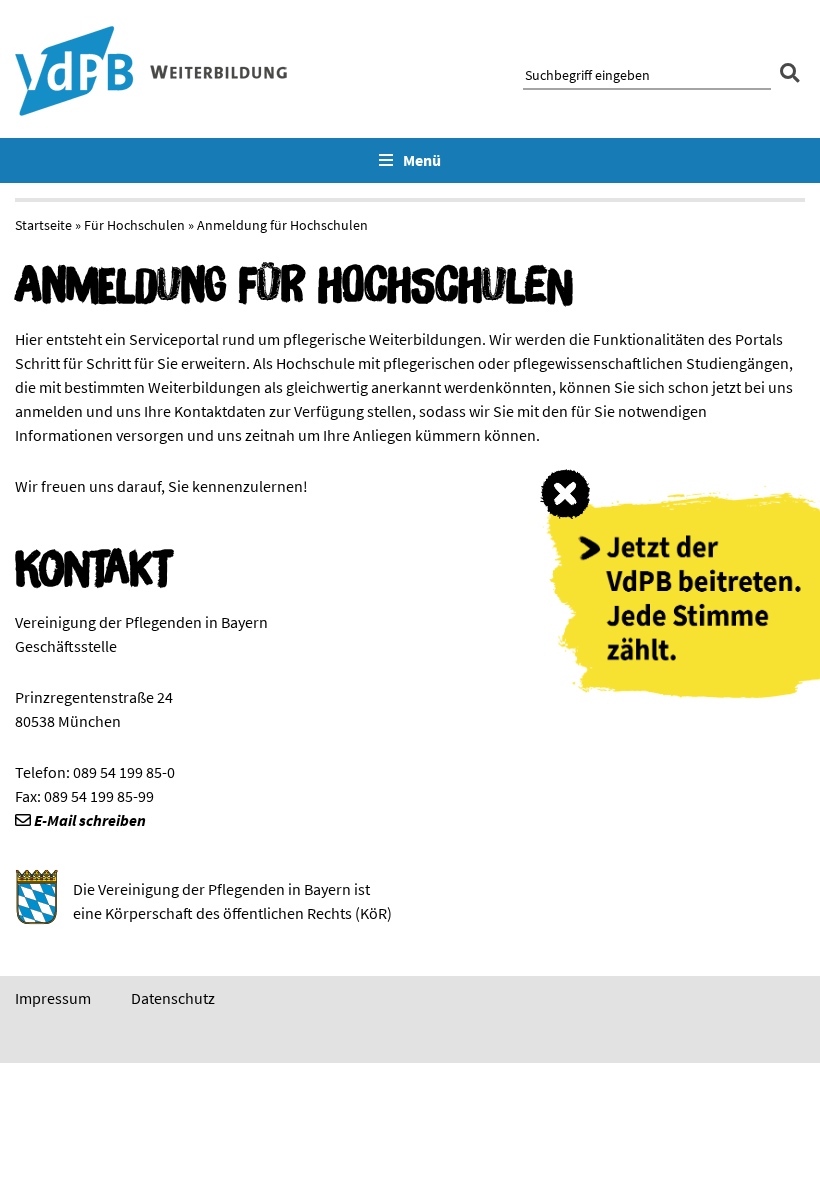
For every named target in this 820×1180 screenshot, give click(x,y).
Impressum (53, 998)
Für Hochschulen (134, 225)
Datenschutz (173, 998)
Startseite (43, 225)
